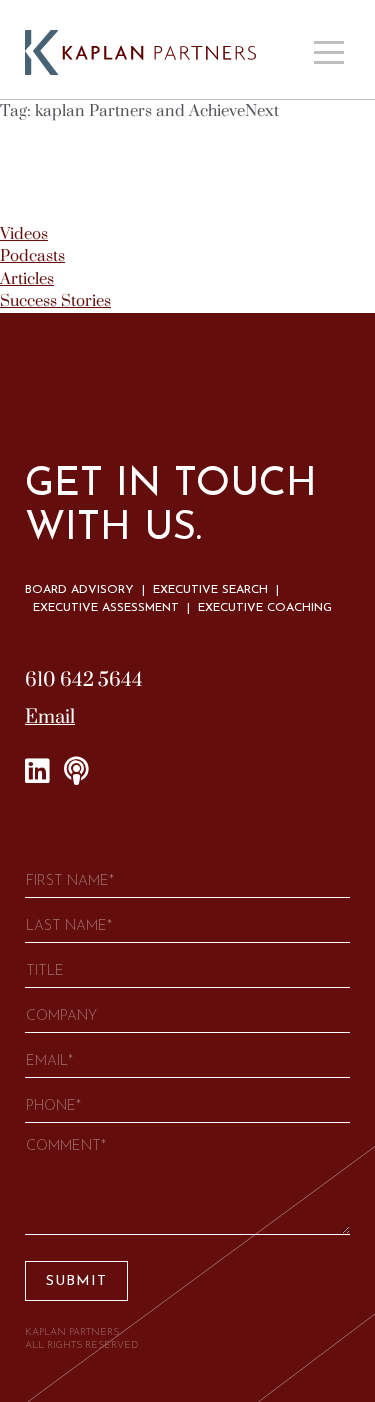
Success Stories (55, 301)
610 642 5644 (84, 680)
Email (50, 717)
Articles (27, 279)
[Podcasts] (76, 772)
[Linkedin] (37, 772)
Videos (24, 234)
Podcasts (32, 256)
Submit (76, 1281)
